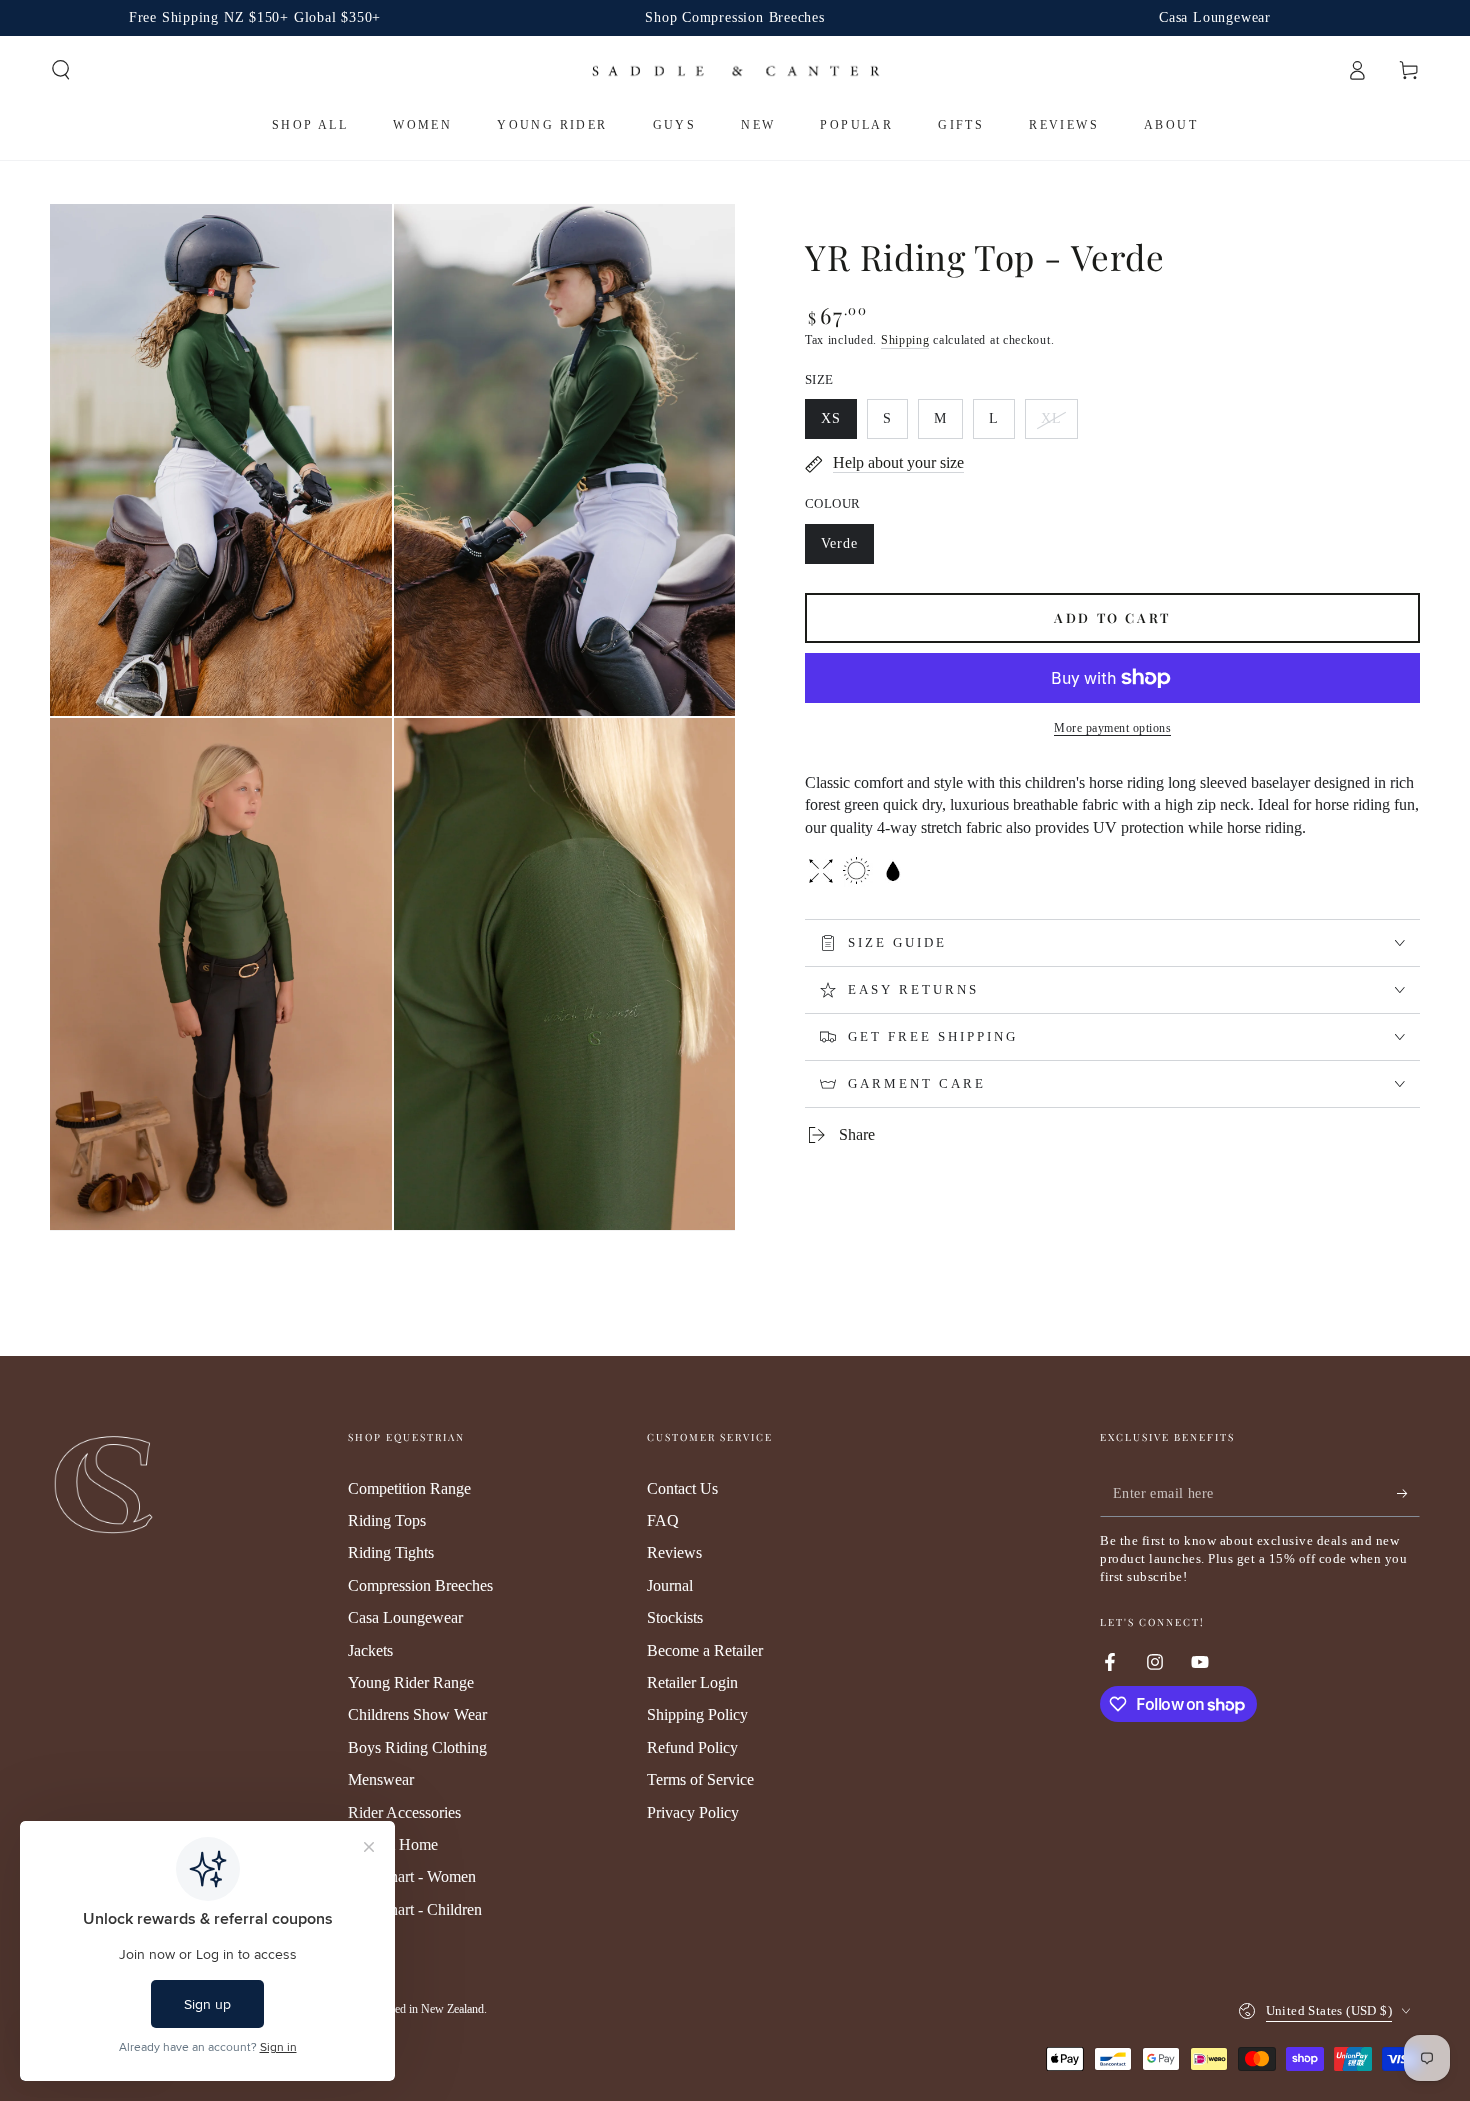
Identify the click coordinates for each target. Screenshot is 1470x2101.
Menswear (381, 1779)
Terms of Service (700, 1779)
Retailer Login (692, 1682)
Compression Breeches (420, 1585)
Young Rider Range (411, 1682)
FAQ (663, 1520)
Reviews (674, 1552)
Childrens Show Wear (417, 1714)
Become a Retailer (705, 1650)
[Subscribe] (1408, 1494)
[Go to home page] (735, 70)
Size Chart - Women (412, 1876)
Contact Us (682, 1488)
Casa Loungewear (405, 1617)
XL (1059, 426)
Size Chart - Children (415, 1909)
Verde (847, 550)
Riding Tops (387, 1520)
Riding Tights (391, 1552)
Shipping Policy (697, 1714)
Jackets (370, 1650)
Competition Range (409, 1488)
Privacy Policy (693, 1812)
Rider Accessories (404, 1812)
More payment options (1112, 728)
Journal (670, 1585)
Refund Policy (692, 1747)
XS (838, 426)
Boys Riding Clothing (417, 1747)
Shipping (905, 340)
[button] (61, 70)
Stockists (675, 1617)
